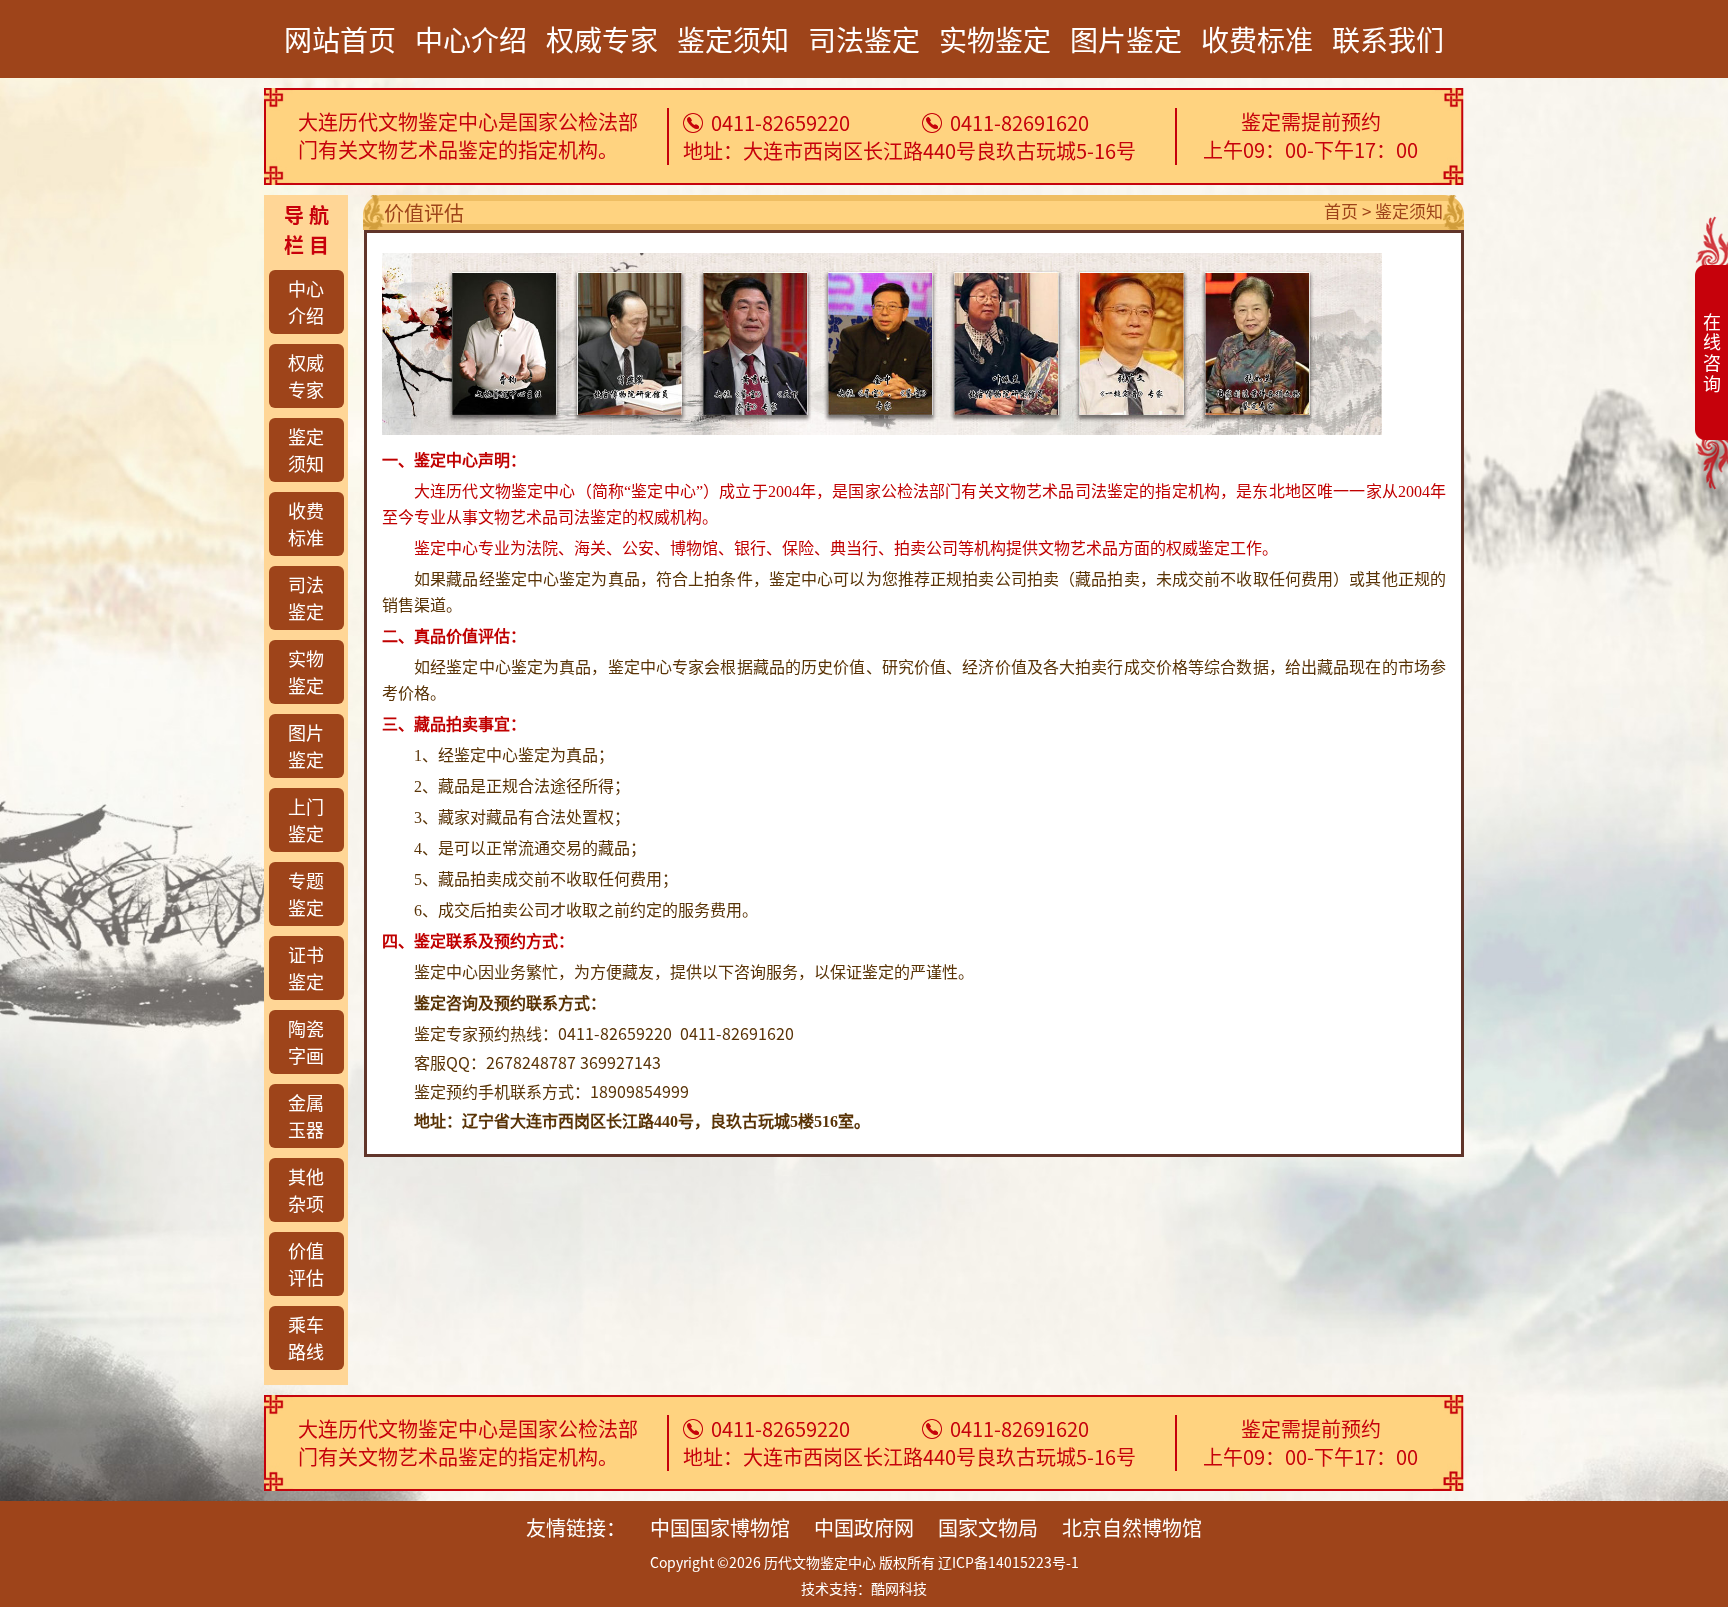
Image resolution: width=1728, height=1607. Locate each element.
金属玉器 (306, 1115)
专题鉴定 (306, 893)
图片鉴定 (1126, 39)
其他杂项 (306, 1189)
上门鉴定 (306, 819)
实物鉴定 (995, 39)
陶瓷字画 (306, 1041)
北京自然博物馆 (1132, 1527)
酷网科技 (899, 1588)
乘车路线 (306, 1337)
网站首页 (340, 39)
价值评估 (306, 1263)
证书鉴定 (306, 967)
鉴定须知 (733, 39)
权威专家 (602, 39)
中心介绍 (471, 39)
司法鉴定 (864, 39)
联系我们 (1388, 39)
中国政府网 (864, 1527)
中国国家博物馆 (720, 1527)
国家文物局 (988, 1527)
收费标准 (1257, 39)
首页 (1341, 210)
